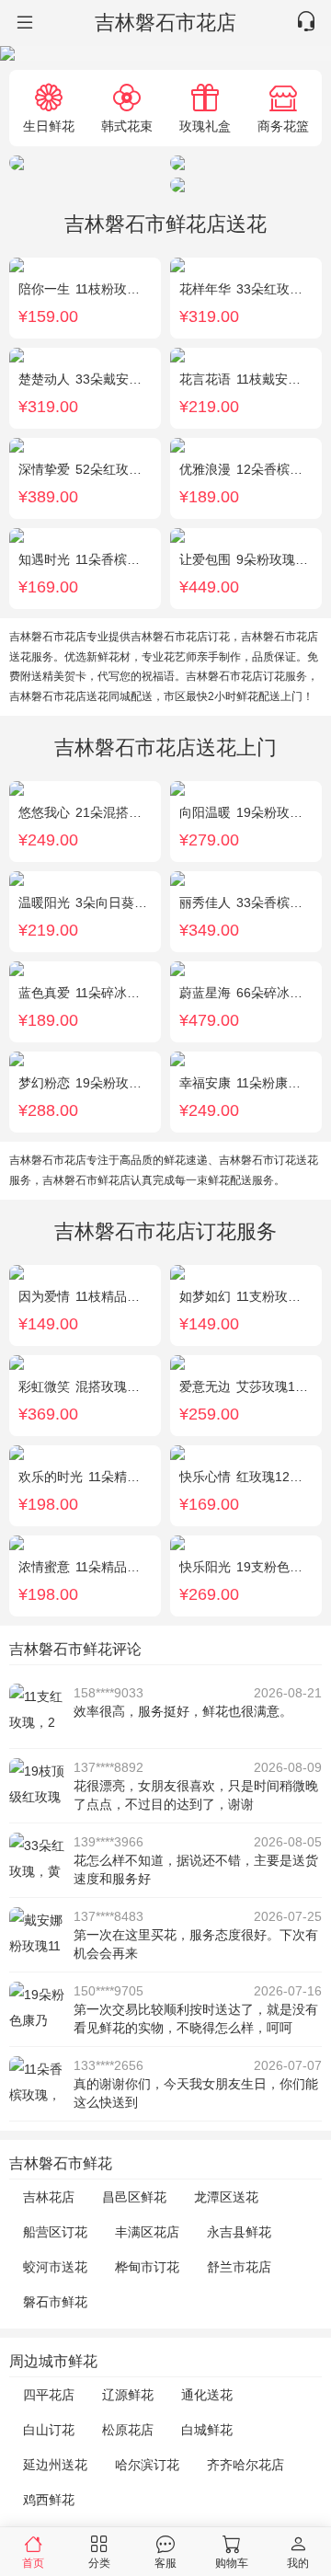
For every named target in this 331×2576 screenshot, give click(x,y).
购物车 (232, 2563)
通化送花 (207, 2395)
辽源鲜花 (128, 2395)
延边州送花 (55, 2465)
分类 (99, 2563)
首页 (33, 2563)
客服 (165, 2563)
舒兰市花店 (239, 2267)
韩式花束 (127, 126)
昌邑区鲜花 (134, 2197)
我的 (298, 2563)
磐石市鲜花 (55, 2302)
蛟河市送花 (55, 2267)
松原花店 (128, 2430)
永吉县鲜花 (239, 2232)
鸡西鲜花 (49, 2500)
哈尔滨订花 (147, 2465)
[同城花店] (23, 23)
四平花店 (49, 2395)
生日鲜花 (49, 126)
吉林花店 (49, 2197)
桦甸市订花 (147, 2267)
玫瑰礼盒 (205, 126)
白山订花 (49, 2430)
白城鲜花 (207, 2430)
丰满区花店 (147, 2232)
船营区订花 (55, 2232)
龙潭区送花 (226, 2197)
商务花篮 (283, 126)
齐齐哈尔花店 (245, 2465)
